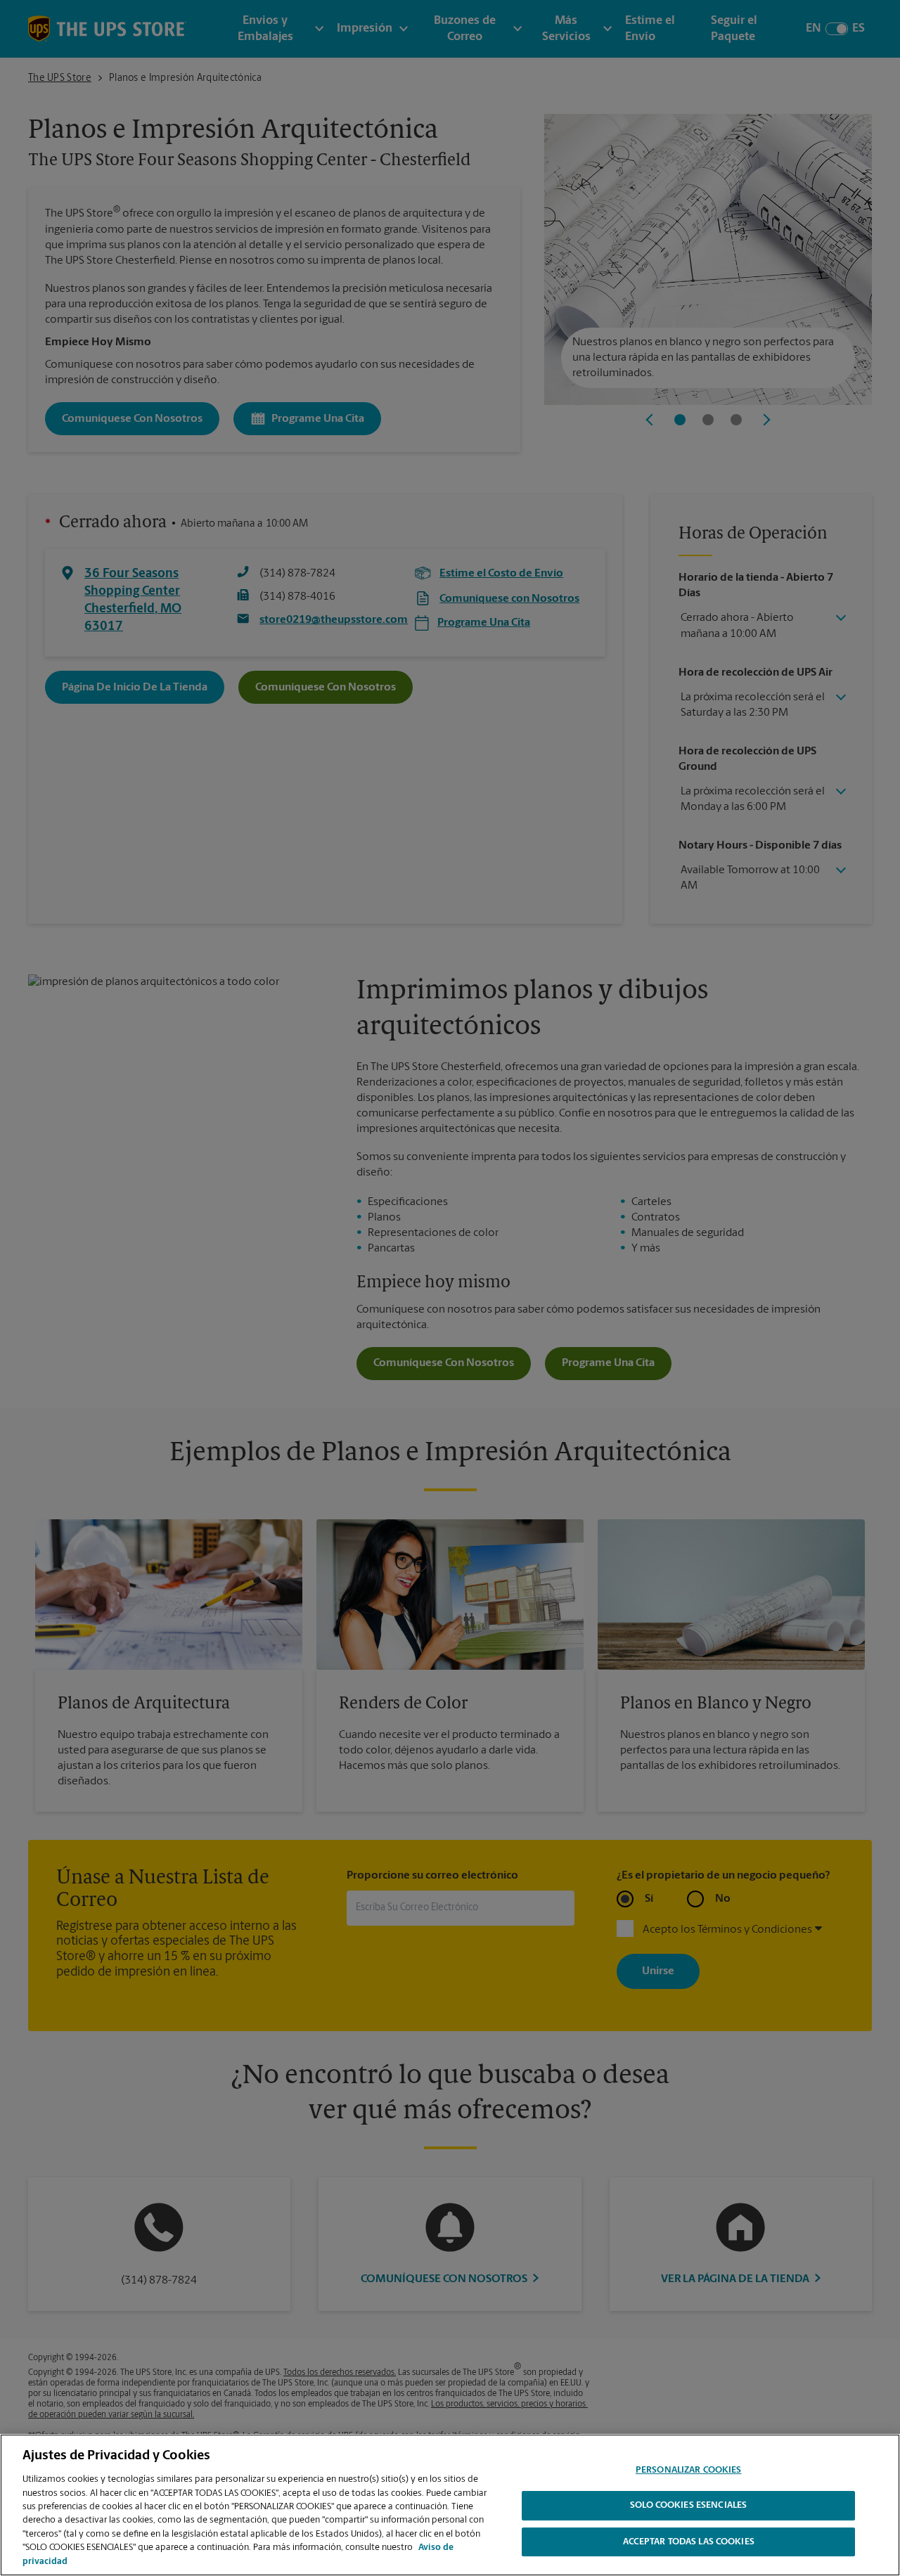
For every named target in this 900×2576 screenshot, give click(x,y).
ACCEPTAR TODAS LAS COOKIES (689, 2543)
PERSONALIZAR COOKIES (689, 2470)
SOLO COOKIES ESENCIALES (688, 2506)
